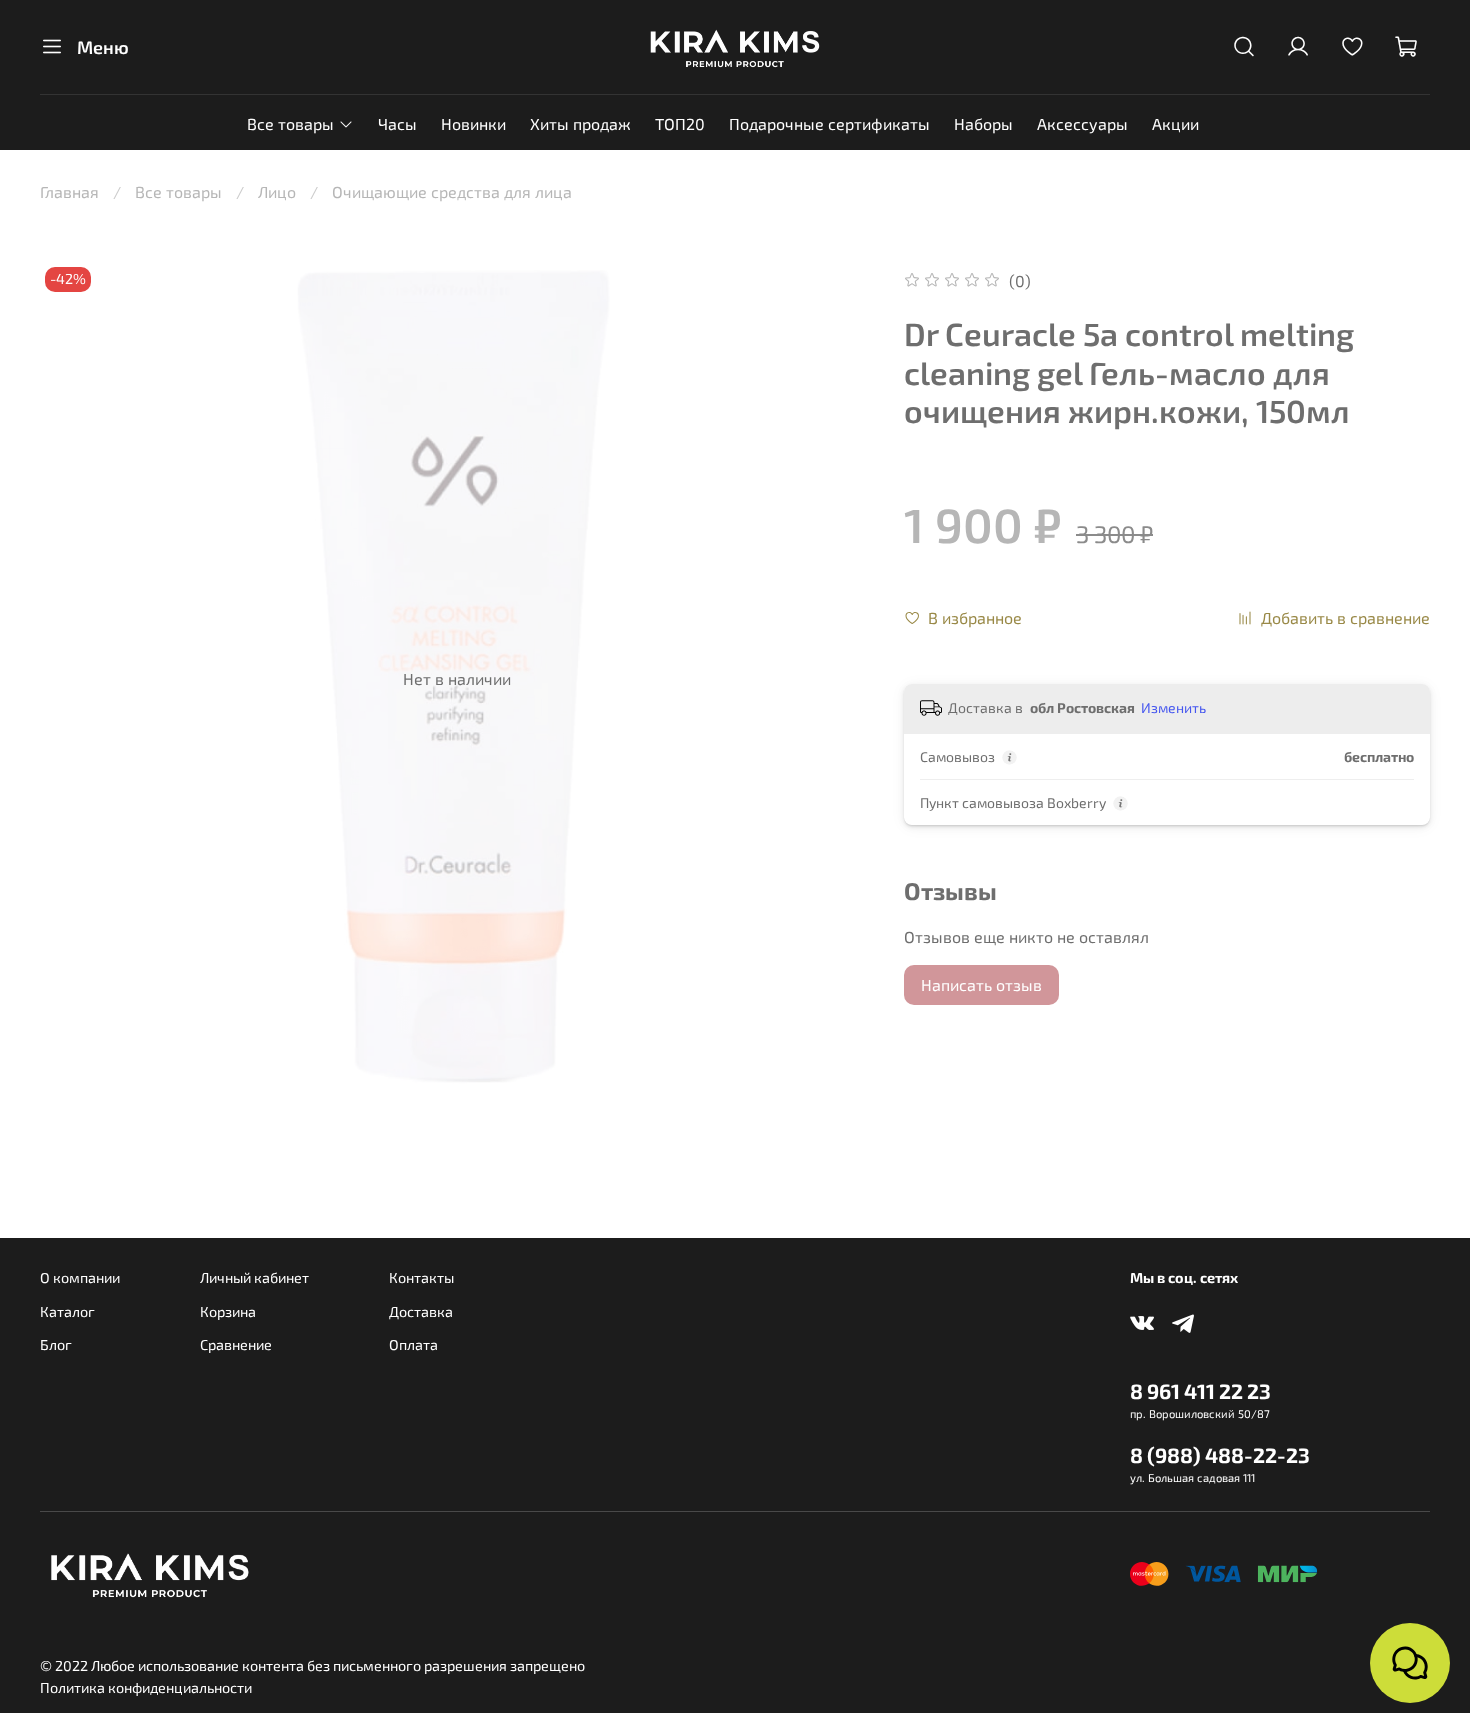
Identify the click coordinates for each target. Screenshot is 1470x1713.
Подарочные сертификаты (829, 123)
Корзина (228, 1311)
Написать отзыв (981, 984)
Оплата (413, 1344)
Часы (397, 123)
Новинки (473, 123)
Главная (69, 191)
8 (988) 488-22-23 (1220, 1454)
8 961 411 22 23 (1200, 1390)
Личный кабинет (254, 1277)
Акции (1175, 123)
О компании (80, 1277)
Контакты (421, 1277)
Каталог (67, 1311)
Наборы (983, 123)
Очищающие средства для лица (452, 191)
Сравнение (236, 1344)
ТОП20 (680, 123)
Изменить (1173, 707)
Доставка (421, 1311)
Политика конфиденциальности (146, 1687)
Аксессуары (1082, 123)
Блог (56, 1344)
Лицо (277, 191)
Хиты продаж (580, 123)
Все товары (290, 123)
